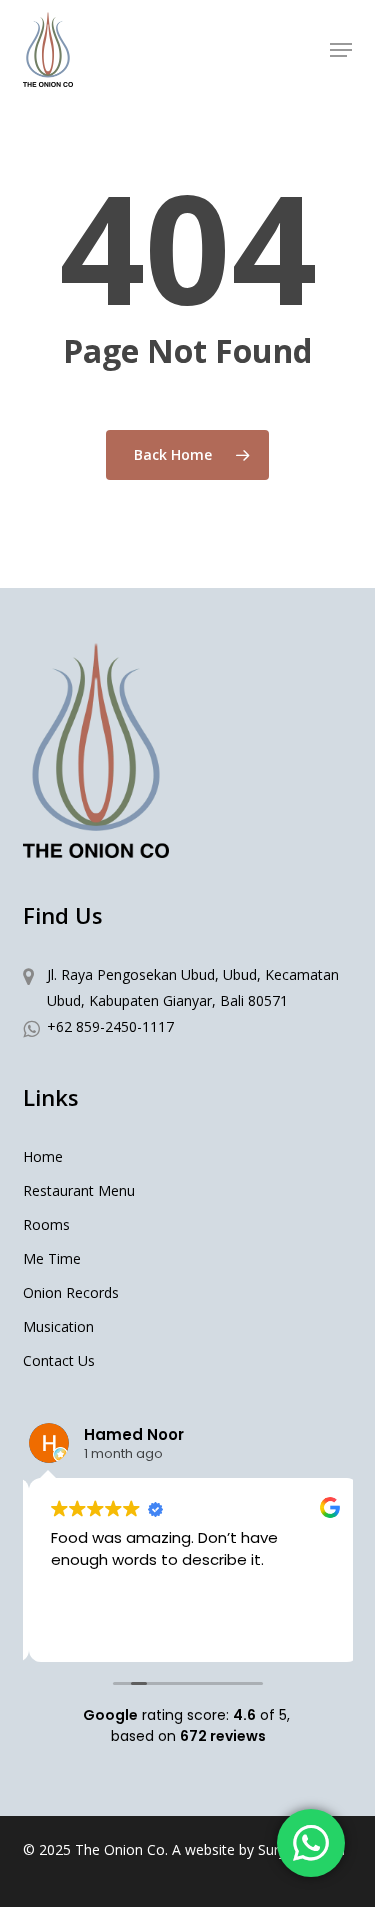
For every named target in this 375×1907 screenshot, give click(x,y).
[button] (341, 50)
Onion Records (71, 1292)
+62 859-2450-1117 (110, 1026)
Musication (58, 1326)
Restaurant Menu (79, 1190)
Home (43, 1156)
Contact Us (59, 1360)
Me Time (52, 1258)
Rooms (46, 1224)
